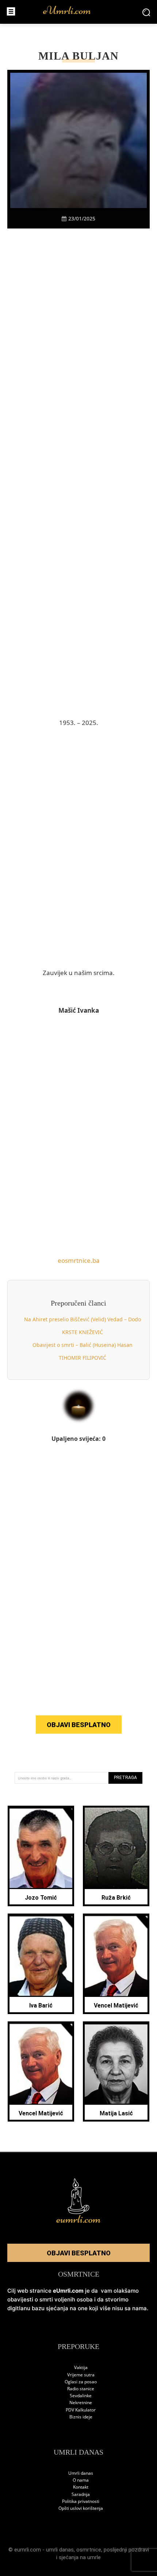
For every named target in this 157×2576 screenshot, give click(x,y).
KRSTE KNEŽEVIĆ (83, 1332)
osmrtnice (89, 2550)
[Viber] (70, 241)
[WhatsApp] (87, 241)
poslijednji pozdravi (126, 2550)
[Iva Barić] (41, 1956)
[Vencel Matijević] (116, 1956)
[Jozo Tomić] (41, 1848)
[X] (53, 241)
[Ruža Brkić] (116, 1848)
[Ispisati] (104, 241)
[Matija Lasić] (116, 2064)
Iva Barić (41, 2005)
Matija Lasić (116, 2113)
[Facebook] (37, 241)
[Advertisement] (78, 370)
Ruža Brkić (116, 1898)
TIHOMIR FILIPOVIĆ (83, 1358)
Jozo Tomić (41, 1898)
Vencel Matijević (116, 2005)
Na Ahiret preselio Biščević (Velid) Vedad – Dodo (83, 1319)
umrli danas (60, 2550)
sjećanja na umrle (80, 2557)
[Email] (120, 241)
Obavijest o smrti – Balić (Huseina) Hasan (83, 1345)
